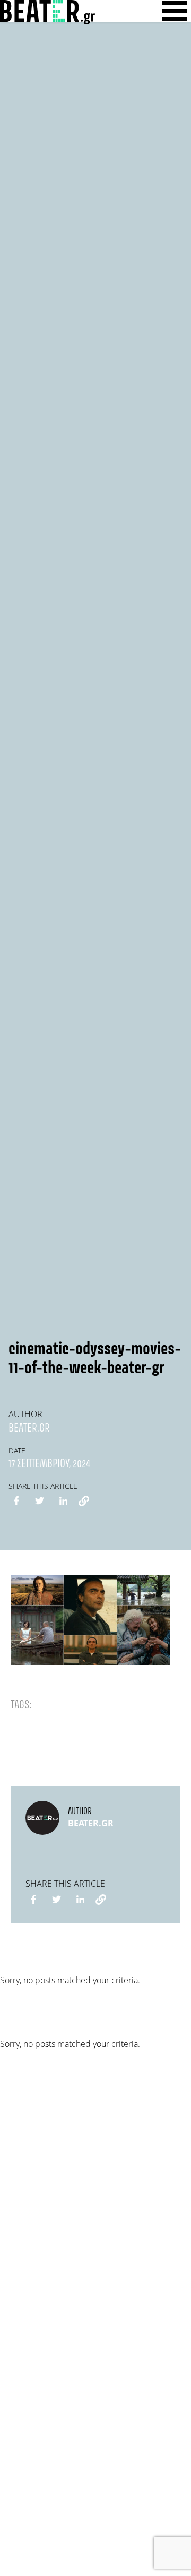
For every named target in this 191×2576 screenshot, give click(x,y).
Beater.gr (29, 1428)
